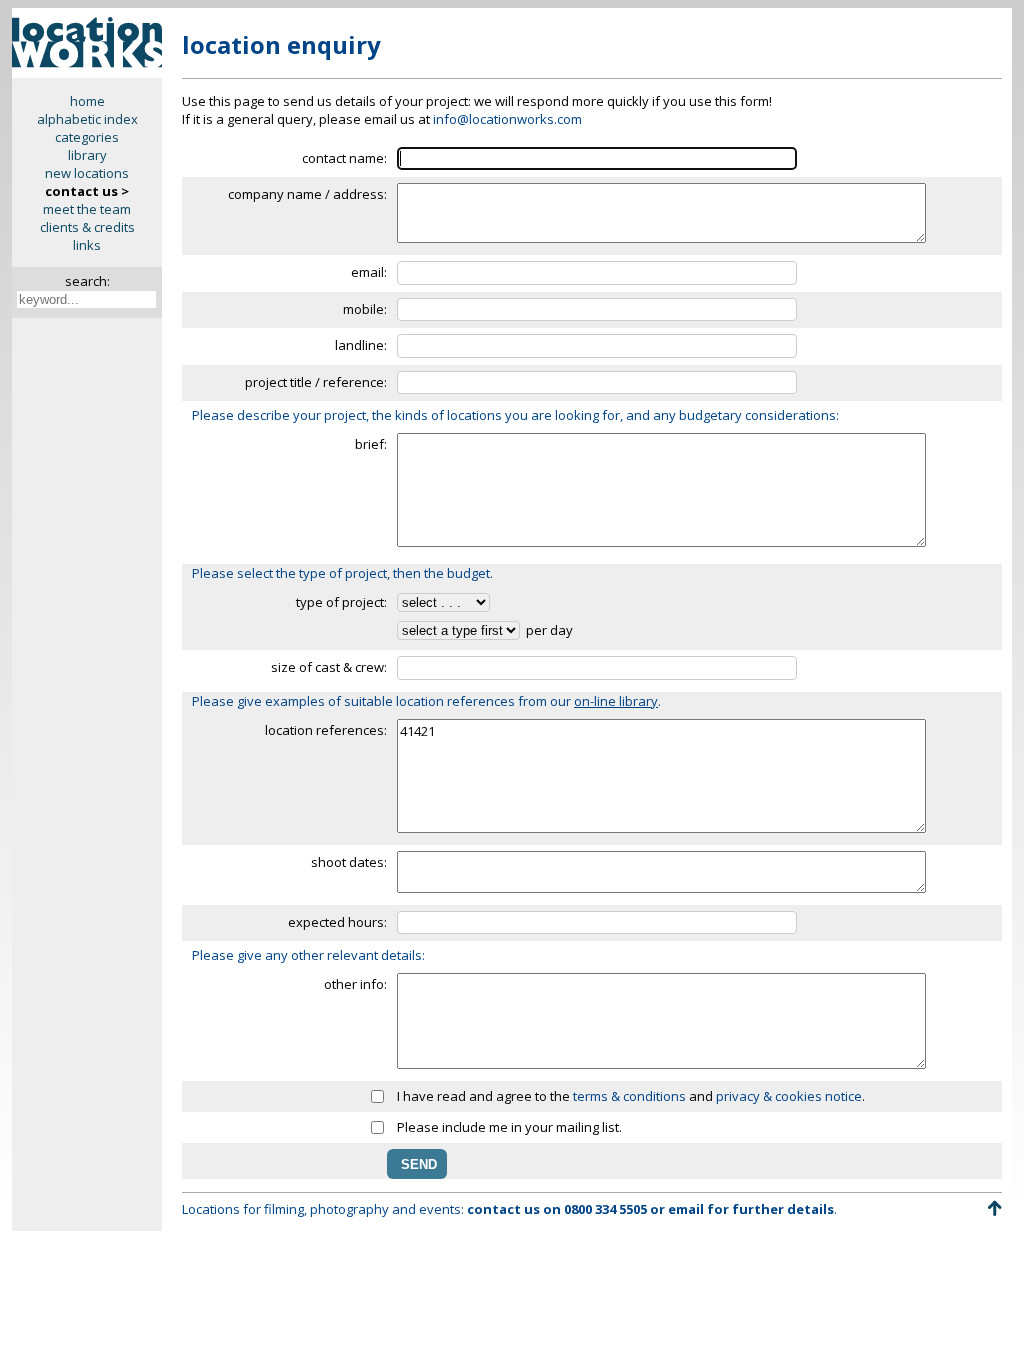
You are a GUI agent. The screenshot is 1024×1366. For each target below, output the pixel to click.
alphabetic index (87, 119)
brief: (371, 444)
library (87, 155)
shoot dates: (349, 862)
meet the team (87, 209)
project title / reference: (316, 382)
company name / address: (307, 194)
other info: (355, 984)
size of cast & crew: (329, 667)
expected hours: (337, 922)
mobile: (365, 309)
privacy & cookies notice (789, 1096)
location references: (326, 730)
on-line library (616, 701)
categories (87, 137)
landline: (361, 345)
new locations (87, 173)
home (87, 101)
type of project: (341, 602)
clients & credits (87, 227)
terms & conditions (629, 1096)
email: (369, 272)
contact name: (344, 158)
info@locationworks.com (507, 119)
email (686, 1209)
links (87, 245)
